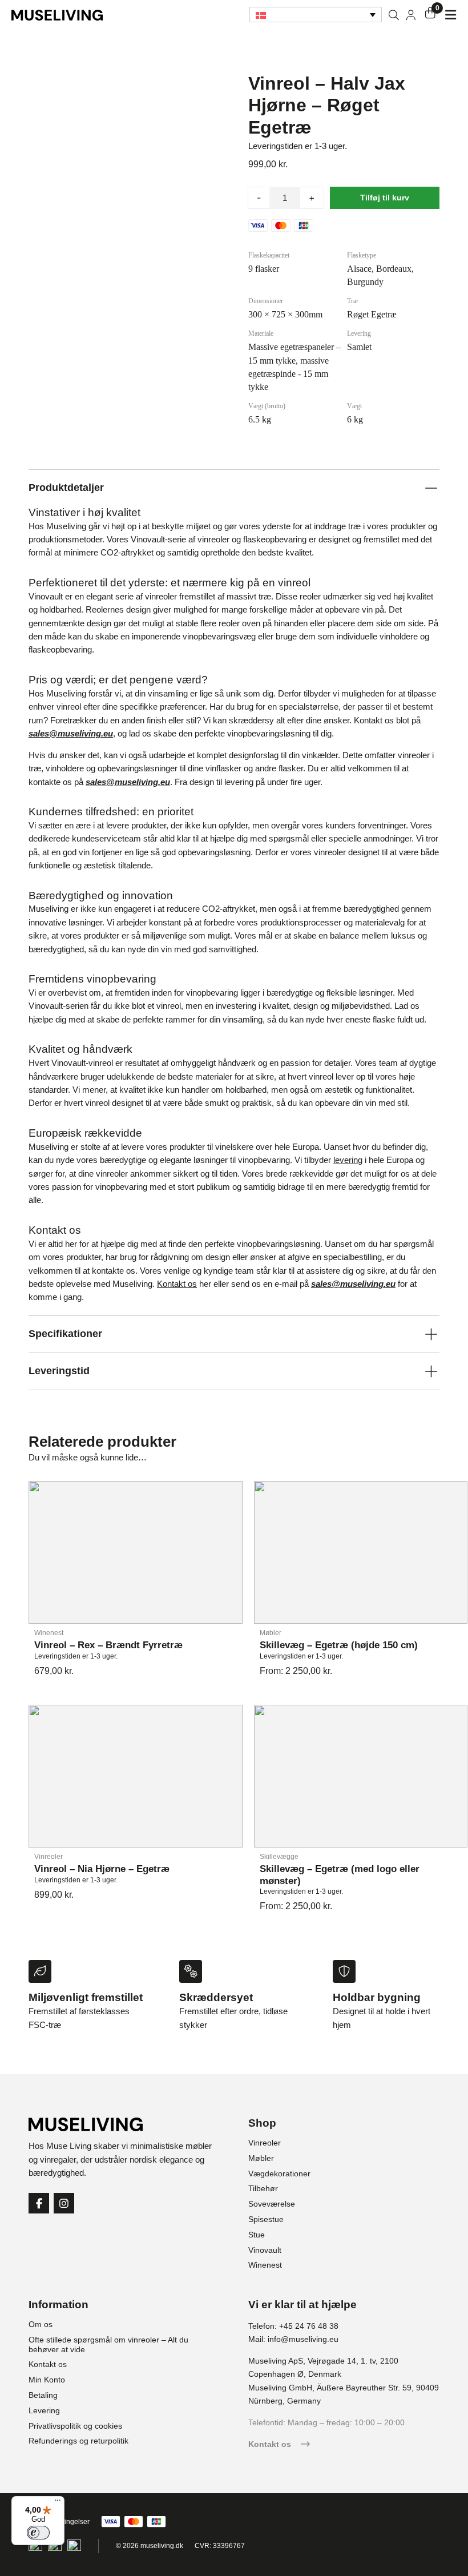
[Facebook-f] (39, 2203)
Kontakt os (177, 1284)
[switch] (38, 2533)
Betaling (43, 2395)
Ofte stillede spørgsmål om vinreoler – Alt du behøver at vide (108, 2344)
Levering (44, 2410)
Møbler (261, 2158)
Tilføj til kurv (385, 198)
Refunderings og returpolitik (78, 2441)
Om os (41, 2324)
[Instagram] (64, 2203)
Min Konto (47, 2380)
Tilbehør (263, 2188)
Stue (257, 2235)
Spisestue (266, 2219)
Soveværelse (272, 2204)
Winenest (265, 2265)
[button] (316, 15)
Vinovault (265, 2250)
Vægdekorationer (279, 2173)
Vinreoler (265, 2143)
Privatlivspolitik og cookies (75, 2426)
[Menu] (58, 2503)
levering (348, 1160)
